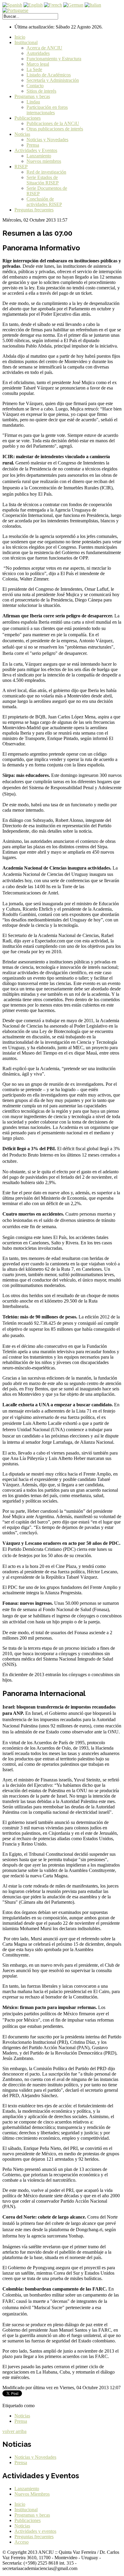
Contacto (35, 86)
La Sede (34, 69)
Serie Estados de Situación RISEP (43, 180)
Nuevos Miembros (32, 2494)
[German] (73, 5)
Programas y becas (32, 96)
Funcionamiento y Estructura (54, 59)
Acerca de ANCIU (44, 48)
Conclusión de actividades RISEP (44, 202)
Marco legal (38, 64)
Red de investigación (46, 172)
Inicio (20, 37)
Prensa (33, 145)
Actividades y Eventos (36, 150)
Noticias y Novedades (47, 140)
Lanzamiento (39, 156)
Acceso (22, 2542)
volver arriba (14, 2431)
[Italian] (93, 5)
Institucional (26, 42)
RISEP (21, 167)
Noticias (22, 134)
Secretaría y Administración (53, 80)
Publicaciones (28, 118)
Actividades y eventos (35, 2531)
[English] (33, 5)
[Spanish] (12, 5)
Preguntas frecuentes (34, 210)
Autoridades (38, 53)
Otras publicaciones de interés (55, 129)
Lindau (33, 102)
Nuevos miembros (44, 161)
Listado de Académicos (49, 75)
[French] (53, 5)
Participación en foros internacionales (47, 110)
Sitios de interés (41, 91)
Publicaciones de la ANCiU (53, 123)
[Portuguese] (15, 10)
